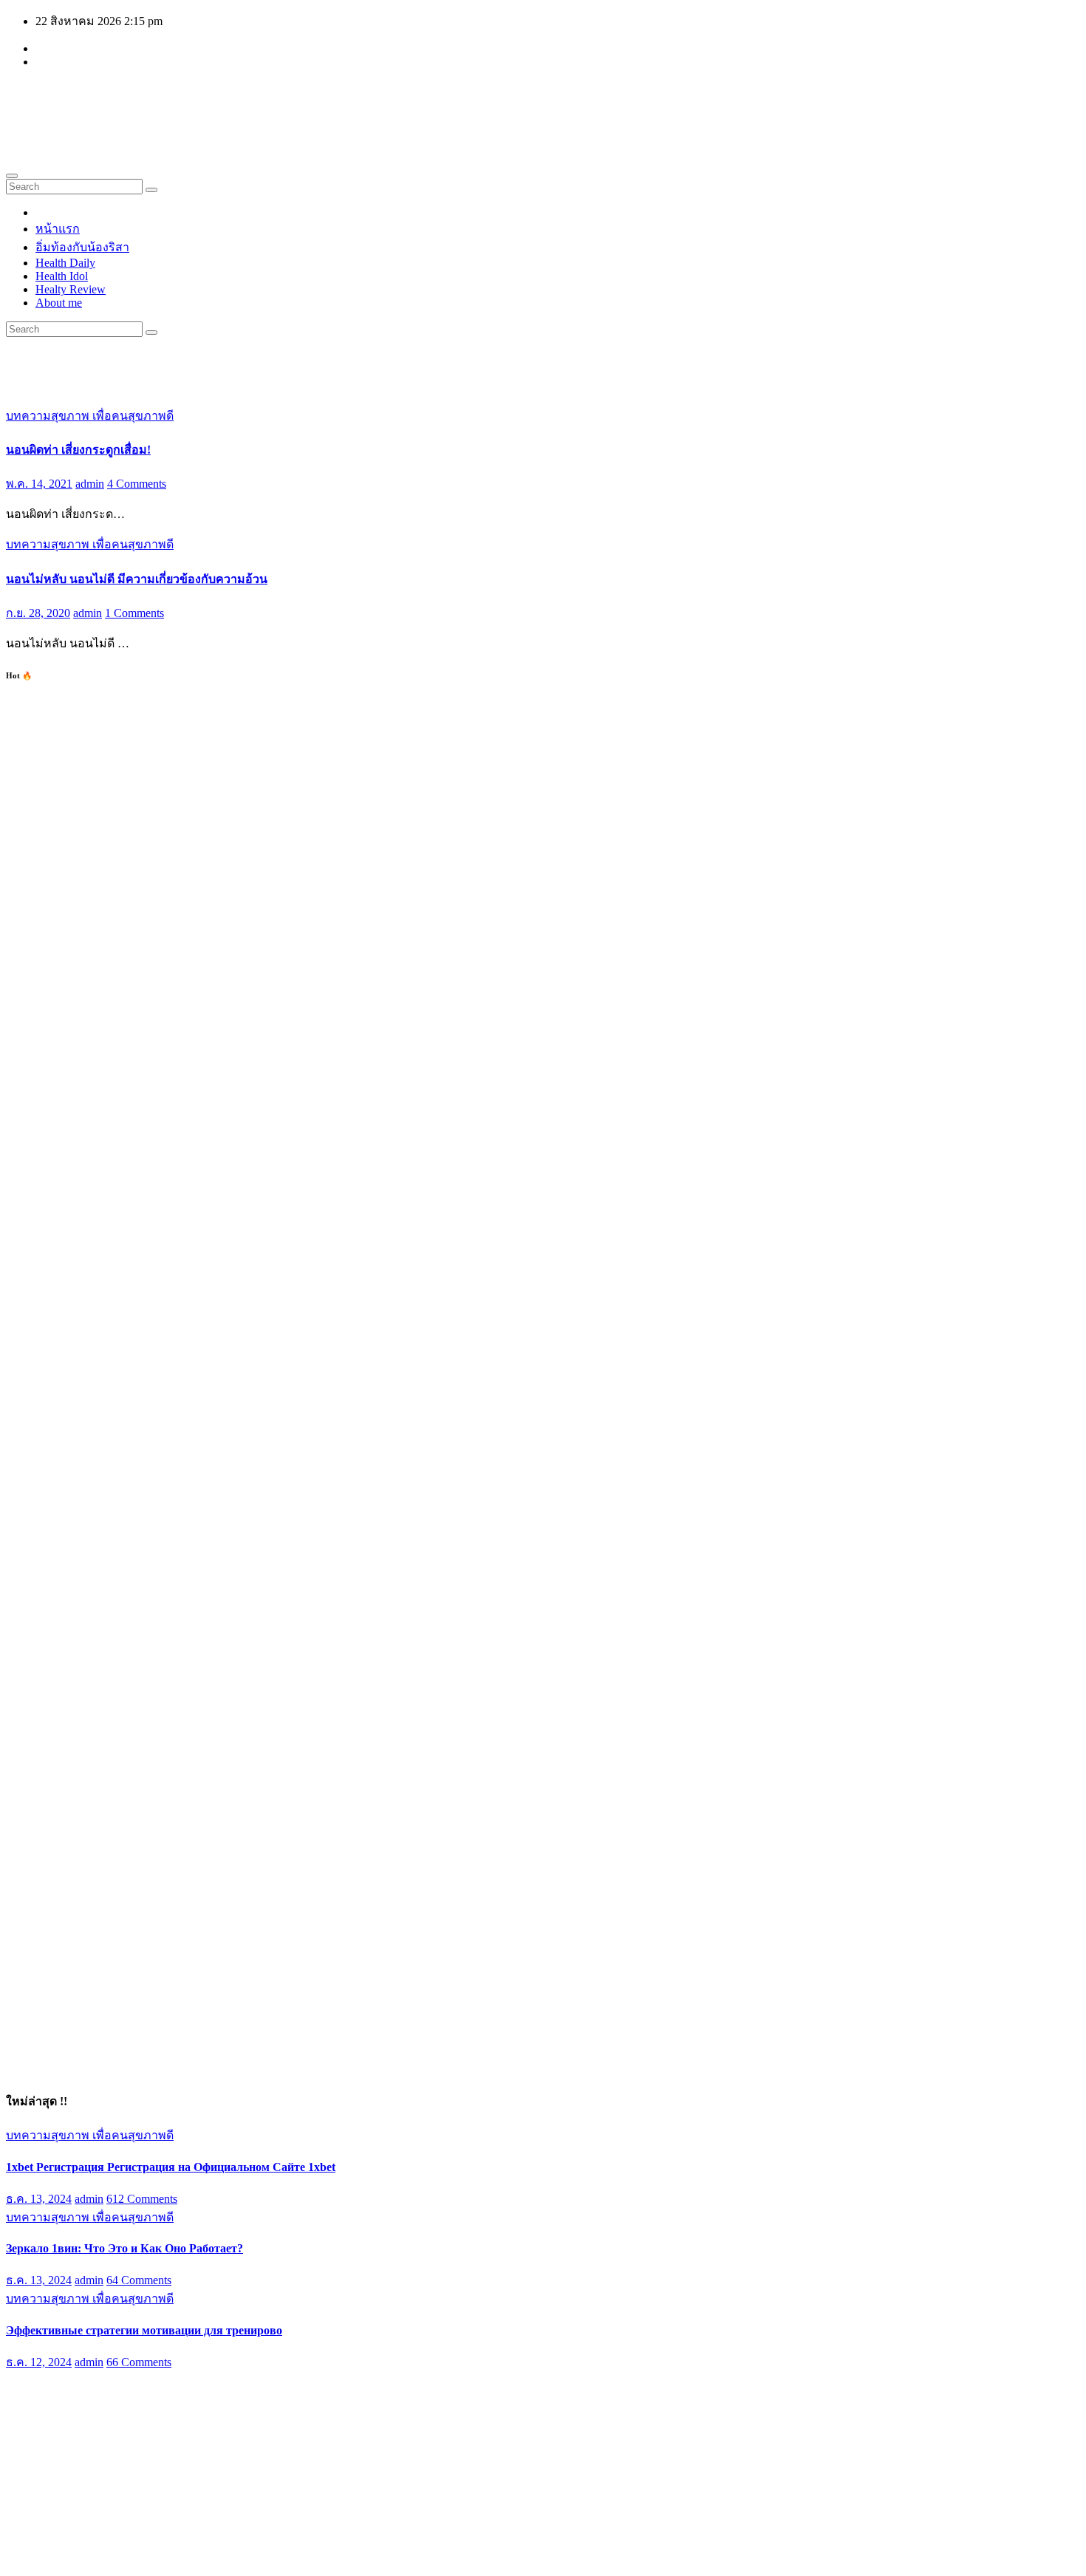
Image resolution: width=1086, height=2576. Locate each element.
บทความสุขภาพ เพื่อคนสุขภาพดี (90, 416)
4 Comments (137, 484)
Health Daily (65, 263)
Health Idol (62, 276)
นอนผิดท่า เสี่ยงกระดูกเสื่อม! (78, 450)
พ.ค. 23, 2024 (39, 2449)
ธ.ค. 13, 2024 (39, 2199)
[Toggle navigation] (12, 176)
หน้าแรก (58, 229)
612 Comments (142, 2199)
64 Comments (139, 2280)
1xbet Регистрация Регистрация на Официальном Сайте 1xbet (171, 2167)
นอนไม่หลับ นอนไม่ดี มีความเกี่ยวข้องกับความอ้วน (137, 579)
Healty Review (71, 289)
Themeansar (286, 2557)
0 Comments (137, 2449)
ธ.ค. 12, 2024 (39, 2362)
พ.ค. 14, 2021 (39, 484)
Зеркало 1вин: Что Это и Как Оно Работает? (124, 2248)
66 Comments (139, 2362)
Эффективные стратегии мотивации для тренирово (144, 2330)
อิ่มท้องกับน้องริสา (82, 247)
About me (59, 303)
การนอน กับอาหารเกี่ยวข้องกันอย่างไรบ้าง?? (121, 2415)
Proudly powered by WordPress (82, 2557)
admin (90, 484)
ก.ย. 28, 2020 (38, 613)
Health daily (97, 102)
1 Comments (134, 613)
